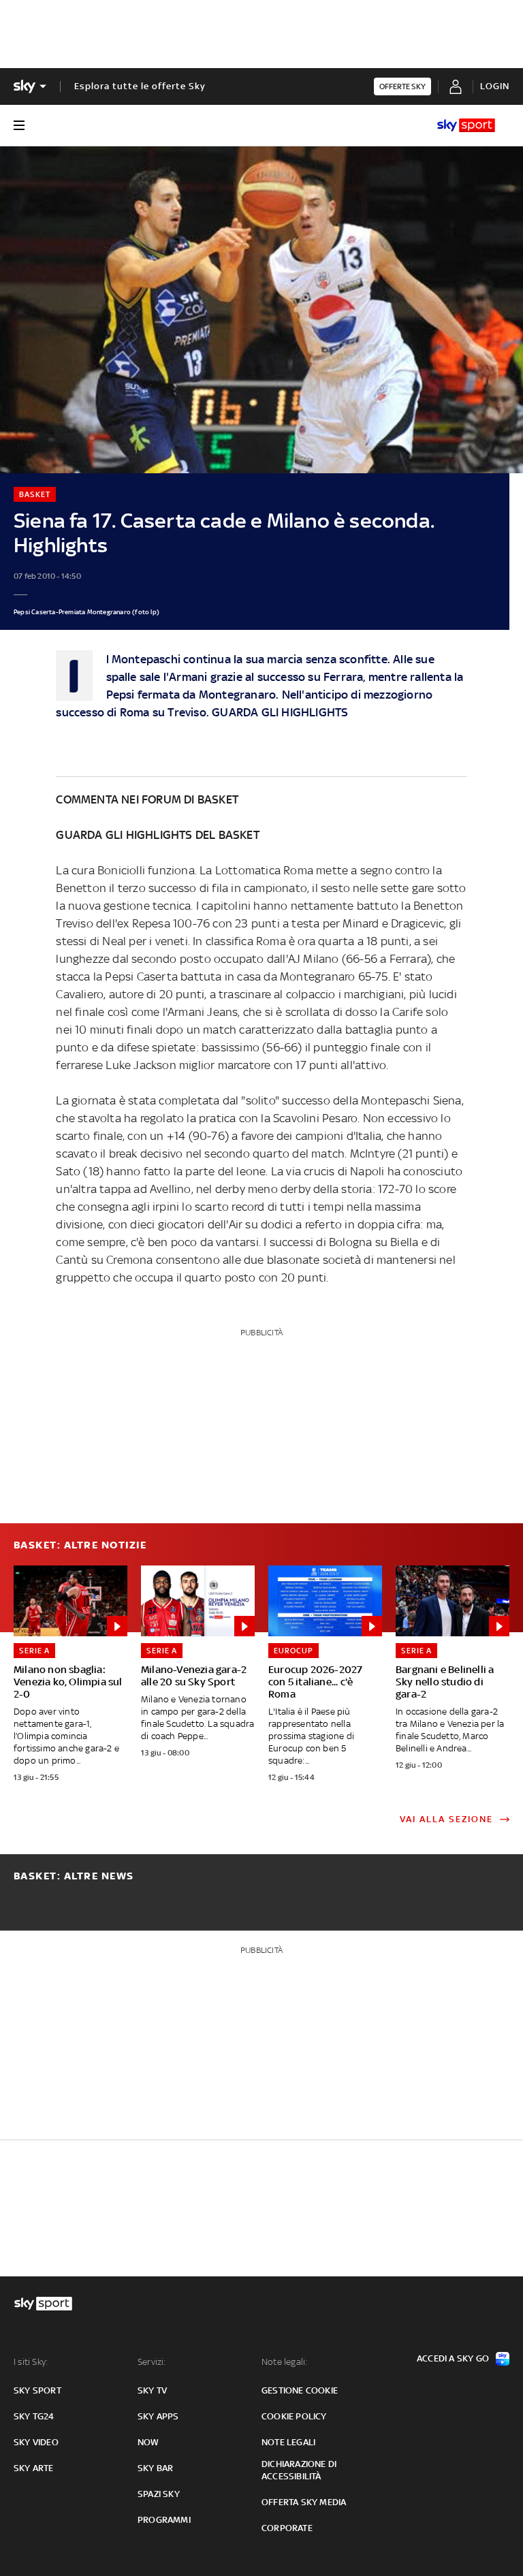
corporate (287, 2528)
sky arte (34, 2468)
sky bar (155, 2468)
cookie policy (294, 2416)
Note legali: (284, 2362)
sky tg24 (34, 2416)
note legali (288, 2442)
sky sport (37, 2390)
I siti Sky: (31, 2362)
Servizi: (152, 2362)
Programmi (164, 2520)
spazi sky (159, 2494)
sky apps (158, 2416)
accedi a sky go (453, 2358)
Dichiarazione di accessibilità (299, 2470)
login (495, 86)
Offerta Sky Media (304, 2502)
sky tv (152, 2390)
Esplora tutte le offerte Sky (140, 86)
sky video (36, 2442)
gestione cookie (300, 2390)
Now (148, 2442)
